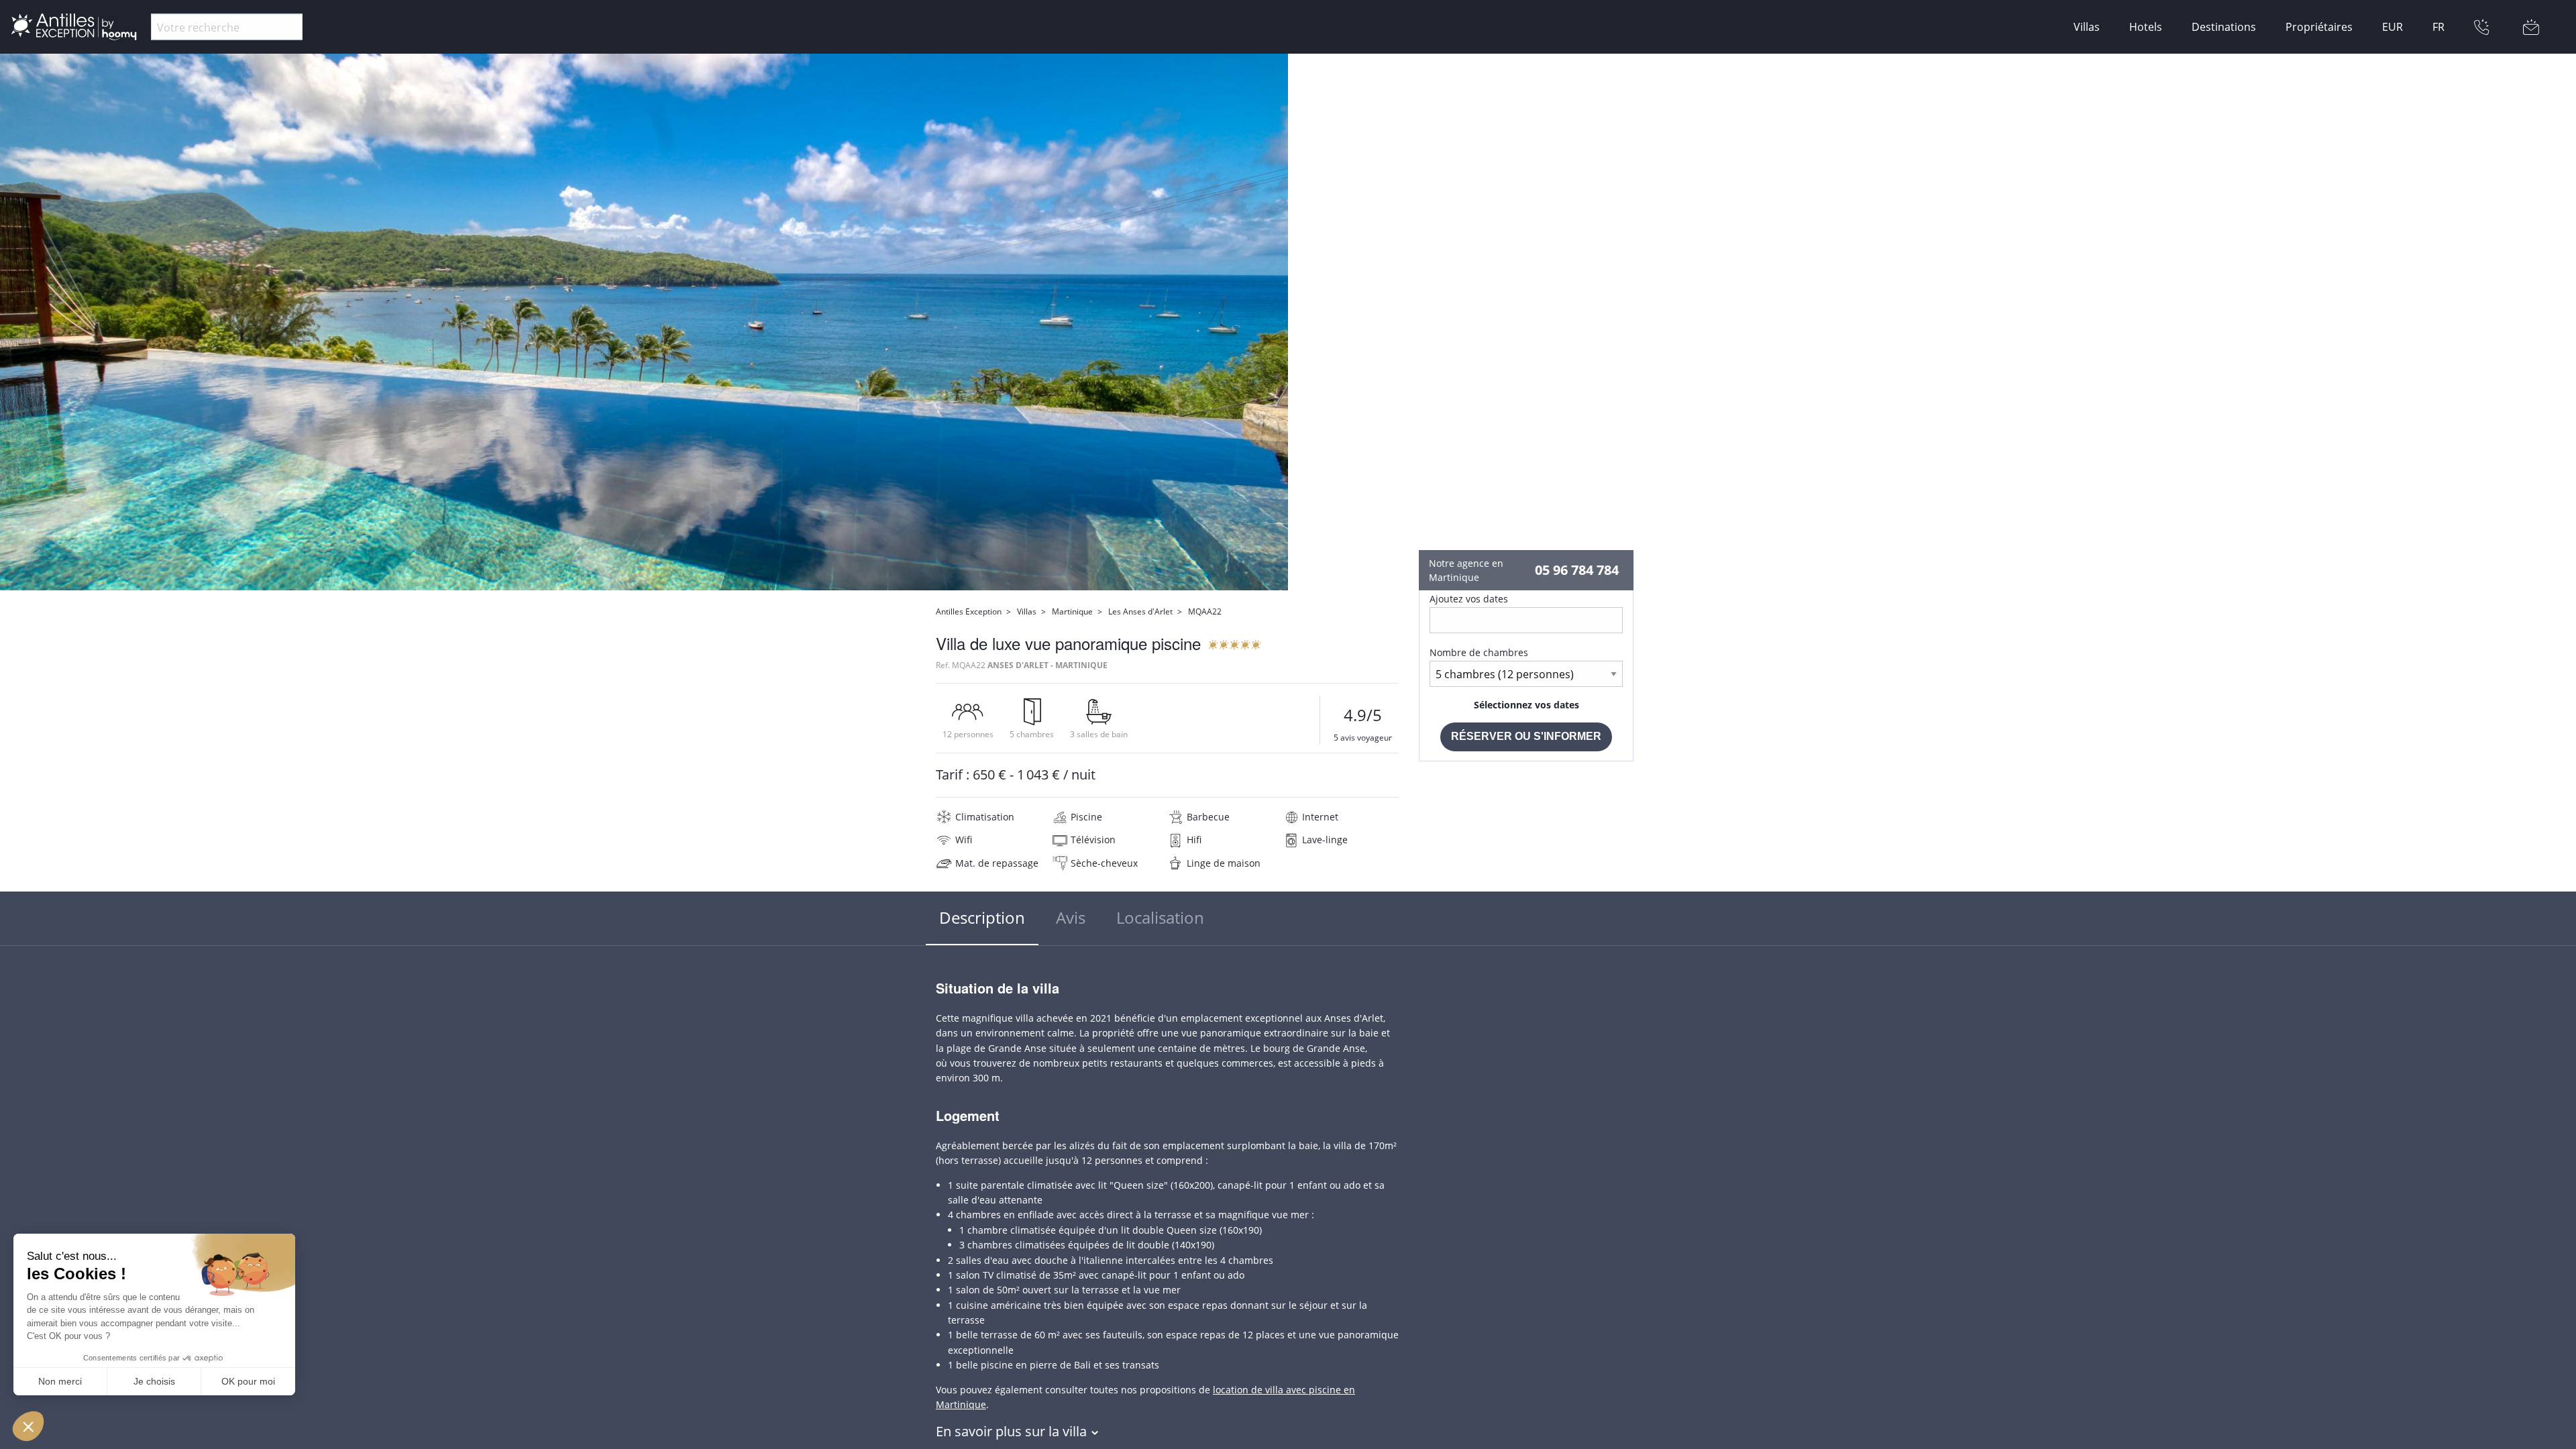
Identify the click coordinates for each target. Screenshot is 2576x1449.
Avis (1071, 917)
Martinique (1072, 611)
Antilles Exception (969, 611)
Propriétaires (2319, 27)
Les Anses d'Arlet (1140, 611)
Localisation (1160, 917)
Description (982, 917)
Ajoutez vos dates (1469, 599)
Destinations (2224, 27)
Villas (2087, 27)
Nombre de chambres (1479, 652)
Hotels (2146, 27)
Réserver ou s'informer (1526, 736)
